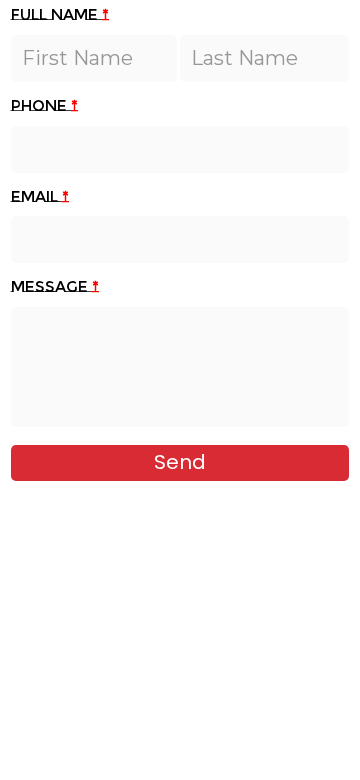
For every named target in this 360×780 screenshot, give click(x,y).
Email (40, 197)
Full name (60, 15)
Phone (44, 106)
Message (55, 287)
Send (180, 462)
